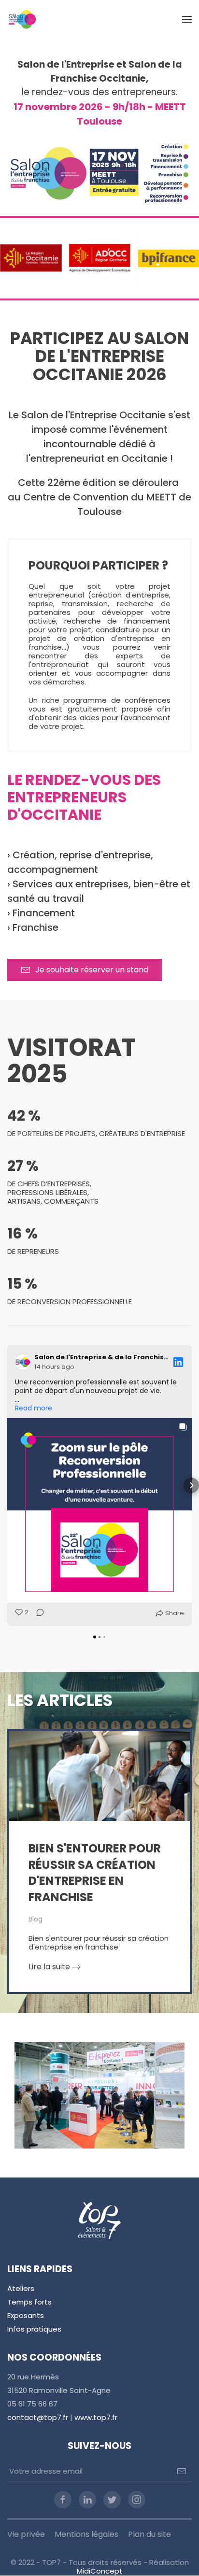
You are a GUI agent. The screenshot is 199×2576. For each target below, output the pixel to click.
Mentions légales (86, 2534)
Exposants (26, 2315)
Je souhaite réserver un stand (92, 970)
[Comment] (37, 1613)
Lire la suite (49, 1967)
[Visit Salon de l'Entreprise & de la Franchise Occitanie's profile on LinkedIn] (25, 1362)
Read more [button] (34, 1408)
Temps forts (29, 2302)
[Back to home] (22, 19)
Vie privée (26, 2534)
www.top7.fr (96, 2417)
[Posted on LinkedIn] (178, 1362)
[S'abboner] (182, 2471)
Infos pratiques (34, 2329)
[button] (187, 19)
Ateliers (21, 2288)
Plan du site (149, 2534)
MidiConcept (100, 2571)
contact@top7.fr (38, 2417)
